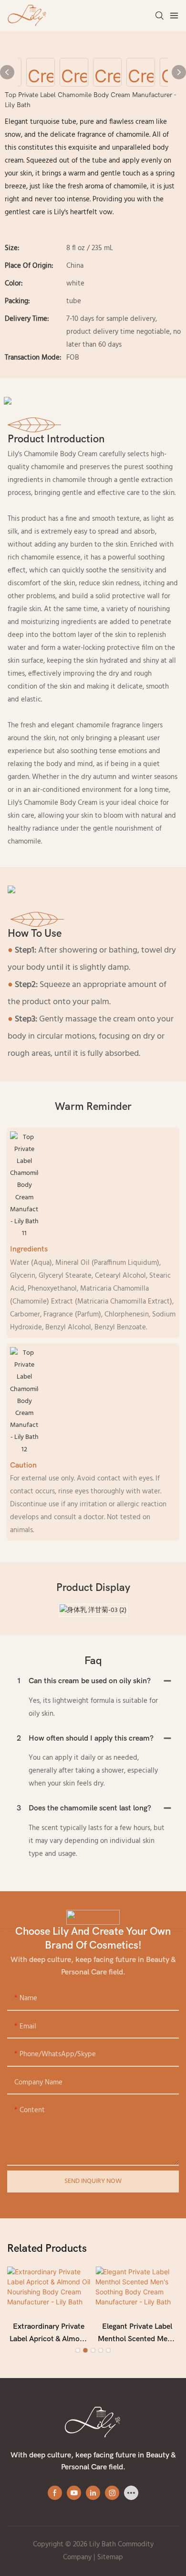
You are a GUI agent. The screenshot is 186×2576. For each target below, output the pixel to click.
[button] (78, 2350)
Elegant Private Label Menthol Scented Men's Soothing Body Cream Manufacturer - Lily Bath (137, 2334)
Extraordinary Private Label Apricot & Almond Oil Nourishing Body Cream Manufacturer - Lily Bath (49, 2334)
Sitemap (110, 2557)
